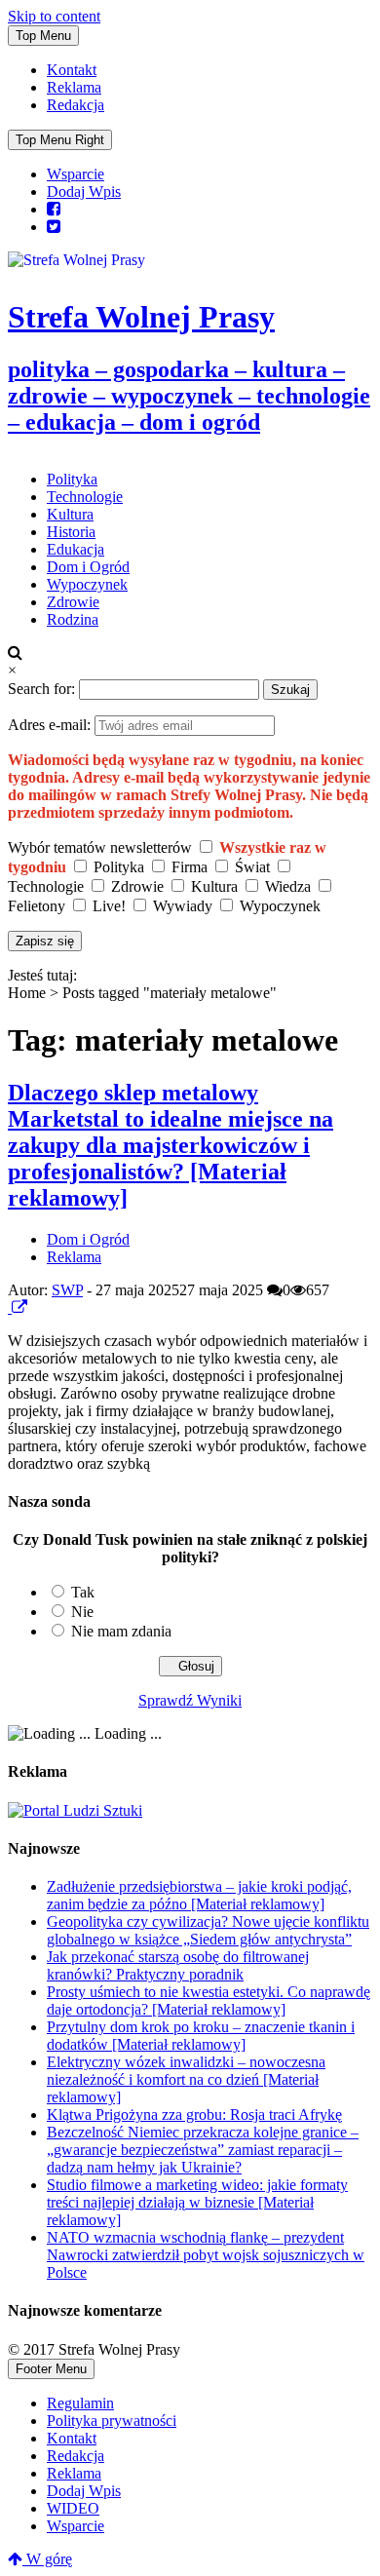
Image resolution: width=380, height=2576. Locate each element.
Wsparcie (76, 174)
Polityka (72, 479)
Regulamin (80, 2403)
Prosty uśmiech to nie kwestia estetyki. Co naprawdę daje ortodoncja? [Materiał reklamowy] (209, 2000)
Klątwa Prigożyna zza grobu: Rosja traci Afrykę (194, 2115)
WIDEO (73, 2508)
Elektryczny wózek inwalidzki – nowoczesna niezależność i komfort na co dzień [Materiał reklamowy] (186, 2079)
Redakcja (76, 105)
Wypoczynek (87, 584)
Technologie (85, 497)
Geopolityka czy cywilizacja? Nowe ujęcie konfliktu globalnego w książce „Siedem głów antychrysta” (208, 1930)
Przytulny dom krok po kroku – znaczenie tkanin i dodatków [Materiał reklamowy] (201, 2036)
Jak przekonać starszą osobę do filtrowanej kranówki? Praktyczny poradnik (178, 1965)
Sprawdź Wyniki (190, 1700)
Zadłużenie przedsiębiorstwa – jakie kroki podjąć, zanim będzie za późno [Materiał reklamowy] (199, 1895)
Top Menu (43, 36)
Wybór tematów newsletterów (100, 847)
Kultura (70, 514)
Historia (71, 532)
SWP (67, 1290)
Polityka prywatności (112, 2421)
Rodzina (73, 619)
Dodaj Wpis (84, 192)
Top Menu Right (60, 140)
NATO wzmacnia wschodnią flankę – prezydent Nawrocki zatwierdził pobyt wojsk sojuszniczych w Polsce (206, 2255)
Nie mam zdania (121, 1631)
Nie (82, 1612)
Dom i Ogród (88, 567)
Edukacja (76, 549)
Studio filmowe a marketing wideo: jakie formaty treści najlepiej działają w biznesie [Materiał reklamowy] (197, 2202)
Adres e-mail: (51, 725)
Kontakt (72, 70)
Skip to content (54, 16)
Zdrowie (73, 602)
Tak (83, 1592)
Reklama (74, 87)
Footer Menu (51, 2369)
